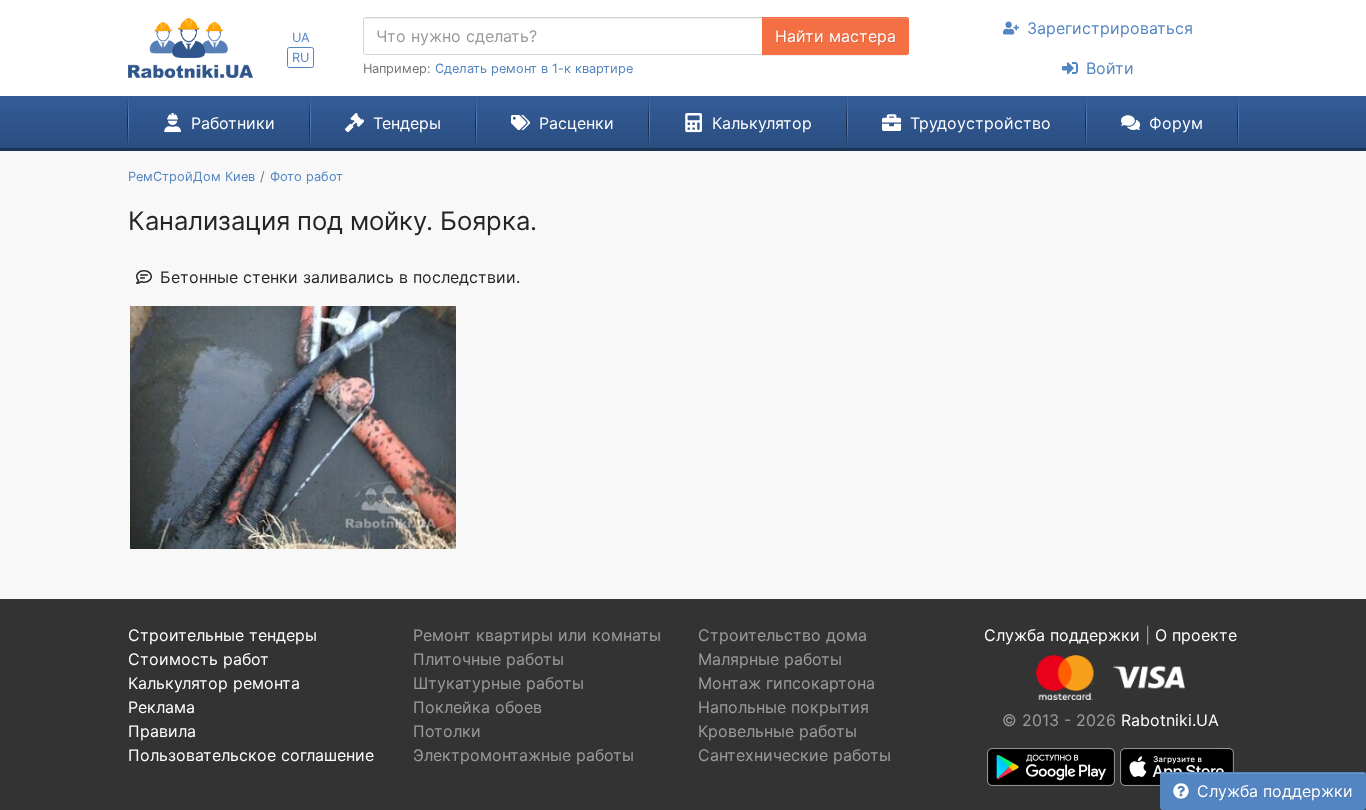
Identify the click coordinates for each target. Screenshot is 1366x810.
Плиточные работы (488, 659)
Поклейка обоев (477, 707)
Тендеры (407, 123)
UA (301, 37)
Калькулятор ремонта (214, 683)
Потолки (447, 731)
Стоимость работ (198, 659)
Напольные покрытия (783, 707)
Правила (162, 731)
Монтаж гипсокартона (786, 683)
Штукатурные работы (498, 683)
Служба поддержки (1275, 791)
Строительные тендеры (222, 635)
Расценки (576, 123)
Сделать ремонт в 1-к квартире (534, 68)
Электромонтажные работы (523, 755)
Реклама (161, 707)
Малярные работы (770, 659)
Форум (1176, 123)
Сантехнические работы (794, 755)
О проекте (1196, 635)
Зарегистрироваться (1110, 28)
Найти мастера (835, 36)
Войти (1110, 68)
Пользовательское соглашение (251, 755)
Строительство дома (782, 635)
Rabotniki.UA (1170, 720)
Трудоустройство (980, 123)
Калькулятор (762, 123)
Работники (233, 123)
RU (300, 57)
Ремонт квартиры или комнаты (537, 635)
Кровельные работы (777, 731)
